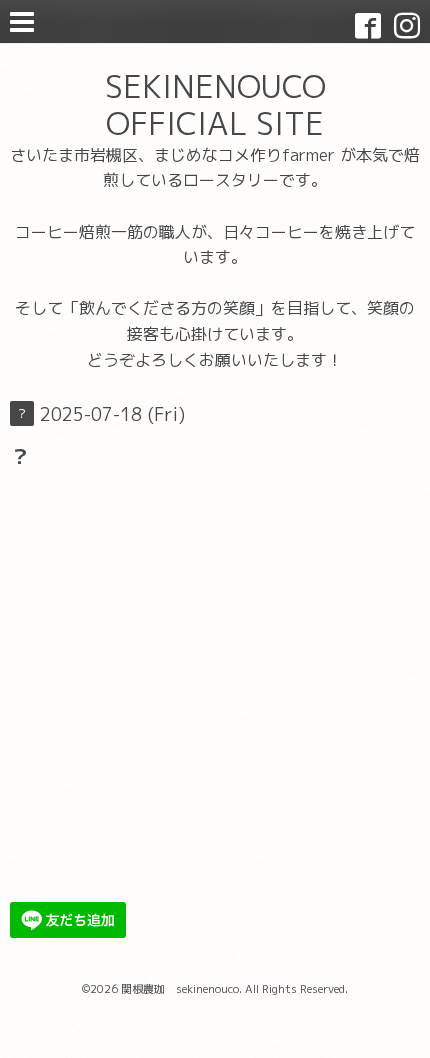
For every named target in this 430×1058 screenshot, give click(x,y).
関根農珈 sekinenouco (180, 989)
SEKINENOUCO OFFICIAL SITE (215, 104)
